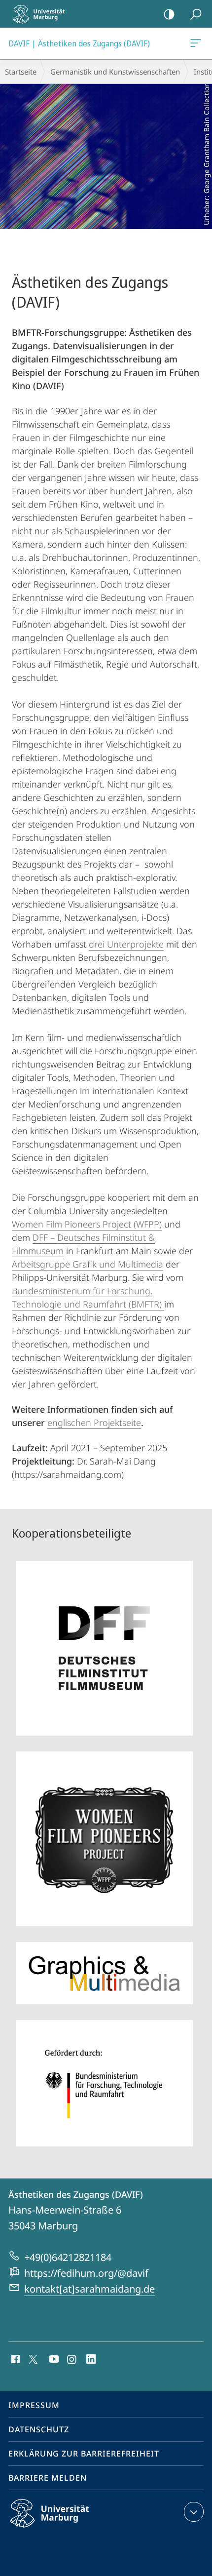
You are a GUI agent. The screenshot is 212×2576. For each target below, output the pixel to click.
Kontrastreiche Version (169, 14)
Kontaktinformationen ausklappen (194, 2512)
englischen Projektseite (94, 1423)
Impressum (34, 2405)
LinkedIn (91, 2360)
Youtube (53, 2360)
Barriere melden (48, 2478)
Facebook (15, 2360)
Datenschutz (39, 2429)
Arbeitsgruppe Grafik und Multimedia (88, 1264)
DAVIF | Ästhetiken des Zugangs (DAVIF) (197, 43)
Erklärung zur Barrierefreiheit (84, 2454)
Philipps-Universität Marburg (67, 2529)
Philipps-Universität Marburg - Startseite (42, 14)
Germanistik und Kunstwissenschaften (115, 72)
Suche (196, 14)
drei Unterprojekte (126, 944)
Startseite (21, 72)
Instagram (72, 2360)
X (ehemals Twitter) (34, 2358)
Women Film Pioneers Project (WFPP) (87, 1224)
